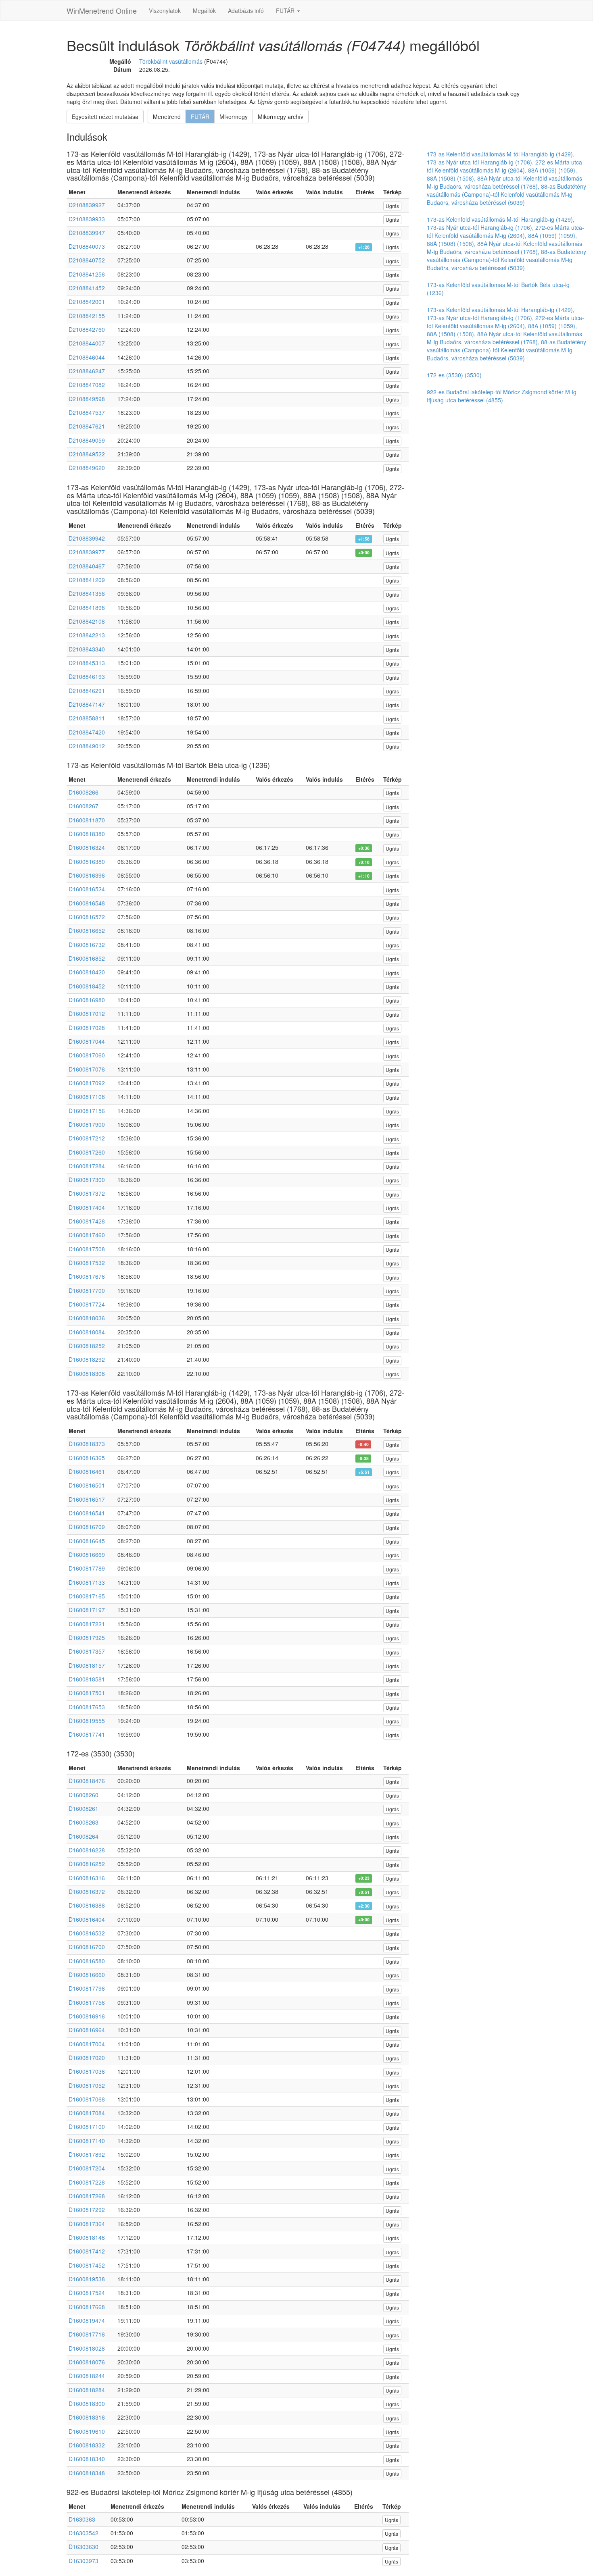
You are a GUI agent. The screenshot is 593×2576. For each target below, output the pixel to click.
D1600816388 (87, 1905)
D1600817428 (87, 1221)
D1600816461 (87, 1471)
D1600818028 (87, 2348)
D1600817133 (87, 1582)
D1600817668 (87, 2307)
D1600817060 (87, 1055)
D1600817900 (87, 1124)
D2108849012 (87, 746)
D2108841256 (87, 274)
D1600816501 (87, 1485)
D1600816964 (87, 2030)
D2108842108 (87, 621)
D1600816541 (87, 1513)
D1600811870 (87, 820)
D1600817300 (87, 1180)
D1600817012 (87, 1013)
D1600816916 (87, 2016)
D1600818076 (87, 2362)
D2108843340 (87, 649)
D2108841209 (87, 580)
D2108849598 (87, 399)
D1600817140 (87, 2141)
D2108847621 (87, 426)
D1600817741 (87, 1734)
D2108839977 (87, 552)
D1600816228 (87, 1850)
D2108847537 (87, 412)
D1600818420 (87, 972)
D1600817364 (87, 2224)
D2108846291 (87, 691)
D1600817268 (87, 2196)
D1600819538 (87, 2279)
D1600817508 (87, 1249)
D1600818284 (87, 2390)
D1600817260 (87, 1152)
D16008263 (84, 1822)
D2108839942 (87, 538)
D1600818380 (87, 834)
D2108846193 (87, 676)
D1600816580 (87, 1961)
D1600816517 (87, 1499)
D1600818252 (87, 1346)
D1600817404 (87, 1207)
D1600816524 (87, 889)
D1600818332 (87, 2445)
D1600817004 (87, 2044)
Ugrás (392, 206)
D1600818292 (87, 1359)
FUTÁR (286, 10)
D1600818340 (87, 2459)
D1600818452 (87, 986)
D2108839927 (87, 205)
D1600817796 (87, 1988)
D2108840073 (87, 246)
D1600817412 (87, 2251)
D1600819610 (87, 2431)
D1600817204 (87, 2168)
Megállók (204, 10)
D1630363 (82, 2519)
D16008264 (84, 1836)
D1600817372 (87, 1193)
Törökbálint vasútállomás (171, 61)
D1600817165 (87, 1596)
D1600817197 (87, 1610)
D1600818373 (87, 1444)
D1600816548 (87, 903)
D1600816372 (87, 1891)
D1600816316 (87, 1878)
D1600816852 (87, 958)
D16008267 (84, 806)
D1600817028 (87, 1028)
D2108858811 (87, 718)
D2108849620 (87, 468)
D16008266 (84, 792)
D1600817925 (87, 1638)
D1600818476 (87, 1781)
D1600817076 (87, 1069)
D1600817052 (87, 2085)
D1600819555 (87, 1721)
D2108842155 (87, 316)
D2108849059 (87, 440)
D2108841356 (87, 593)
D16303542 (84, 2533)
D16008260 (84, 1795)
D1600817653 (87, 1707)
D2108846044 (87, 357)
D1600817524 (87, 2293)
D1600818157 (87, 1665)
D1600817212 (87, 1138)
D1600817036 (87, 2071)
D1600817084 (87, 2113)
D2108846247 (87, 371)
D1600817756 (87, 2002)
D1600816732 (87, 945)
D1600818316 (87, 2417)
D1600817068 (87, 2099)
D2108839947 (87, 233)
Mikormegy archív (281, 117)
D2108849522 (87, 454)
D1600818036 (87, 1318)
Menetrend (167, 117)
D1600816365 (87, 1458)
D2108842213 (87, 635)
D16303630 (84, 2547)
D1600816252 (87, 1864)
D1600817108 (87, 1097)
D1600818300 (87, 2403)
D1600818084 (87, 1332)
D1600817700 (87, 1290)
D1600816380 (87, 861)
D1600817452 (87, 2265)
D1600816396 (87, 875)
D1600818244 (87, 2376)
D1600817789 (87, 1568)
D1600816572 (87, 917)
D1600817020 (87, 2058)
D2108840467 (87, 566)
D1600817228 (87, 2182)
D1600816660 (87, 1975)
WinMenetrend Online (102, 10)
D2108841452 (87, 288)
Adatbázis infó (246, 10)
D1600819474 (87, 2320)
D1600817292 (87, 2210)
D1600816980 (87, 1000)
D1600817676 (87, 1276)
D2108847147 (87, 704)
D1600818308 (87, 1373)
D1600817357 (87, 1651)
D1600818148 (87, 2237)
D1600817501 (87, 1693)
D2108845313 (87, 663)
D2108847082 (87, 385)
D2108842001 (87, 302)
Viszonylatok (165, 10)
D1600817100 (87, 2127)
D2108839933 (87, 219)
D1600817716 (87, 2334)
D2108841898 (87, 608)
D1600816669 (87, 1554)
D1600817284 (87, 1166)
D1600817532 (87, 1263)
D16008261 (84, 1808)
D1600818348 (87, 2473)
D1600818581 (87, 1679)
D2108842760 (87, 329)
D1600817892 (87, 2154)
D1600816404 (87, 1919)
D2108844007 (87, 343)
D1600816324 (87, 847)
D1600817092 (87, 1083)
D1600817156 (87, 1111)
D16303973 (84, 2561)
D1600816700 (87, 1947)
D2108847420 (87, 732)
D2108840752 (87, 260)
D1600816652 (87, 930)
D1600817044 (87, 1041)
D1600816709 (87, 1527)
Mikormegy (234, 117)
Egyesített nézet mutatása (105, 117)
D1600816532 (87, 1933)
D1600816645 (87, 1541)
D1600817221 (87, 1624)
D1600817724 (87, 1304)
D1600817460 (87, 1235)
